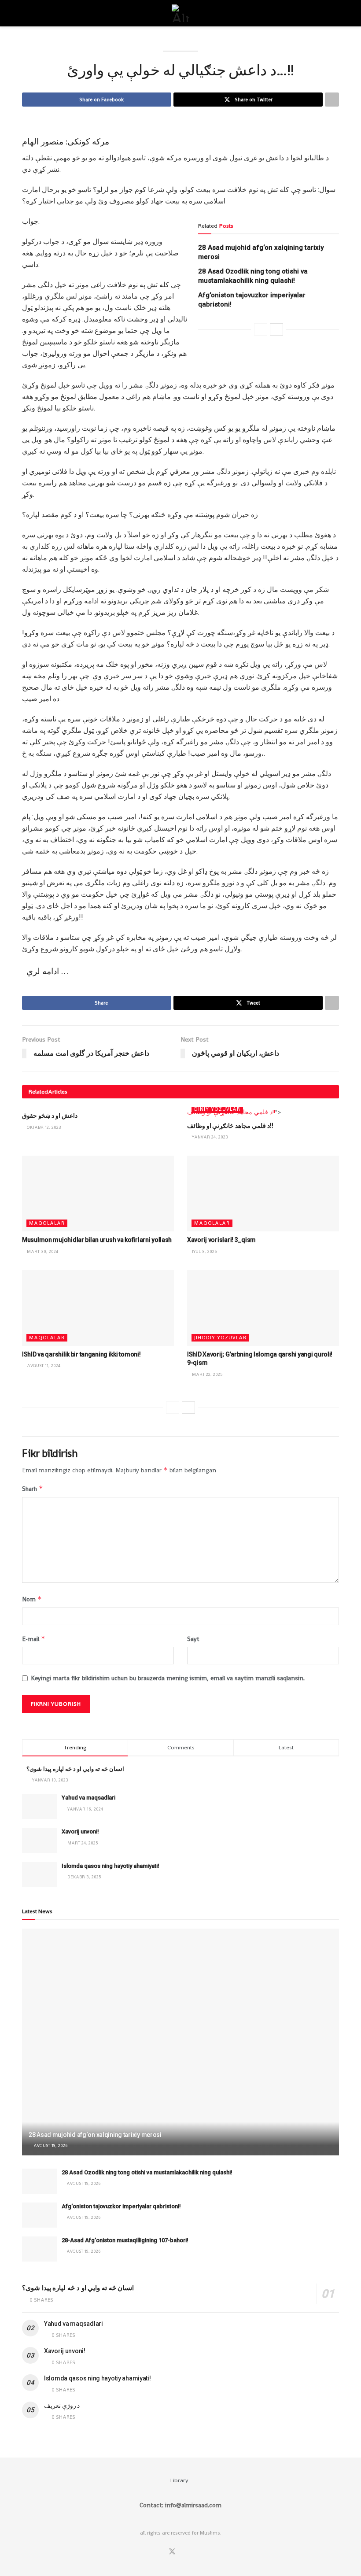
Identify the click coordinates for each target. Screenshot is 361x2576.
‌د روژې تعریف (62, 2406)
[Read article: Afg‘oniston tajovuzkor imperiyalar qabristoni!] (40, 2215)
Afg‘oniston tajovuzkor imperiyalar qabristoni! (121, 2206)
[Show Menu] (26, 13)
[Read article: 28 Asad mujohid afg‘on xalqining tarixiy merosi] (180, 2042)
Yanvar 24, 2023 (209, 1137)
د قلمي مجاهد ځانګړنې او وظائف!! (230, 1126)
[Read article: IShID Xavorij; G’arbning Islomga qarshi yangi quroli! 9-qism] (263, 1308)
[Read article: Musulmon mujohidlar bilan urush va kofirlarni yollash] (98, 1194)
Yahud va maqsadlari (88, 1798)
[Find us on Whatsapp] (184, 2552)
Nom (32, 1599)
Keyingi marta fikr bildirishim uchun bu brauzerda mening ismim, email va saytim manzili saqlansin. (168, 1678)
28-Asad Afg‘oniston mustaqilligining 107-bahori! (125, 2240)
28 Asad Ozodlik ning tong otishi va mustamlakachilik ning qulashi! (147, 2172)
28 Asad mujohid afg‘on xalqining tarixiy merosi (95, 2135)
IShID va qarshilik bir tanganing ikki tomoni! (81, 1354)
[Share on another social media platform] (332, 100)
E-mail (34, 1639)
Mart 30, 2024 (42, 1251)
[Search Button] (335, 13)
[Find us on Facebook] (160, 2552)
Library (179, 2480)
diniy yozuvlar (217, 1109)
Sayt (193, 1639)
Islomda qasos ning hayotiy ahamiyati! (111, 1866)
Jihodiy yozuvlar (220, 1338)
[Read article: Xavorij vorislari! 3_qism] (263, 1194)
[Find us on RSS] (195, 2552)
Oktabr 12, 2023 (43, 1127)
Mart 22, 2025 (206, 1374)
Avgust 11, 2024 (43, 1366)
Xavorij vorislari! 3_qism (221, 1240)
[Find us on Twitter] (172, 2552)
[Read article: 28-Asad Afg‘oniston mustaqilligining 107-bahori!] (40, 2249)
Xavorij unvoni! (80, 1831)
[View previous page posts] (261, 329)
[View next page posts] (276, 329)
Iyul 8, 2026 (204, 1251)
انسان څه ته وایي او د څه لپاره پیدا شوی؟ (75, 1769)
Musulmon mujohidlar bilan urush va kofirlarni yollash (97, 1240)
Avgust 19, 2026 (50, 2145)
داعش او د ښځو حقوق (50, 1116)
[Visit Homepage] (180, 13)
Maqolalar (47, 1223)
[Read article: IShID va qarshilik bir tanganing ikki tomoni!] (98, 1308)
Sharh (33, 1488)
